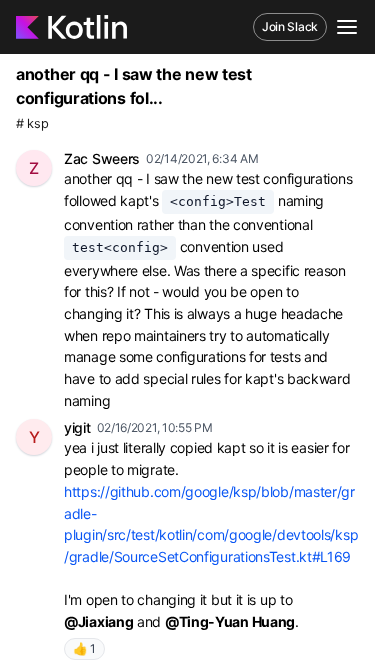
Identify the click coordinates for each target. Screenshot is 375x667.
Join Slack (290, 26)
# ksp (32, 123)
